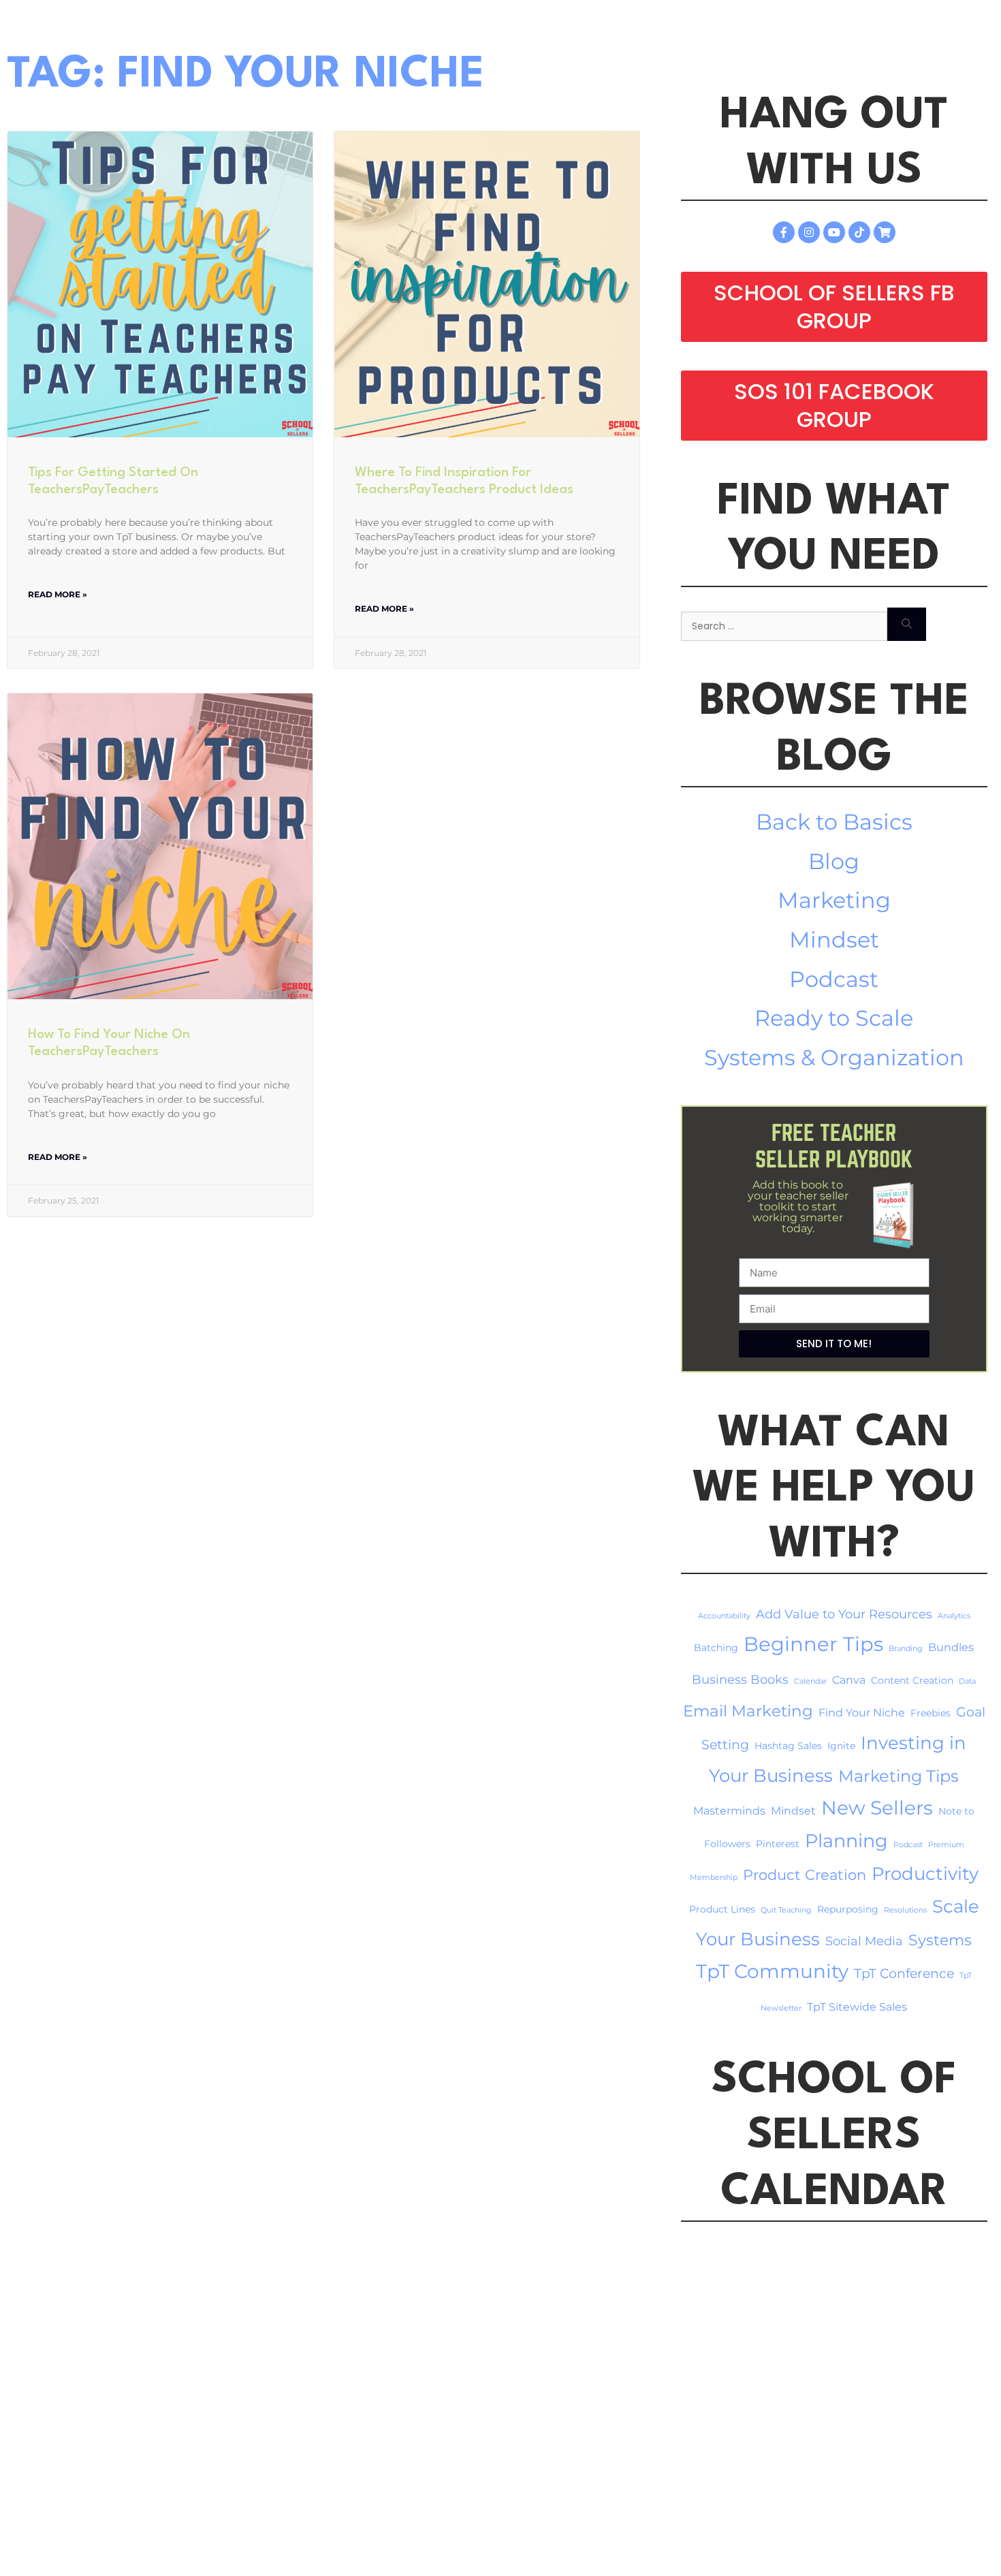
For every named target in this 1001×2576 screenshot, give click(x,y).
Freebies (931, 1713)
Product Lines (722, 1909)
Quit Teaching (786, 1910)
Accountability (724, 1616)
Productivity (925, 1873)
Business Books (740, 1679)
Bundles (951, 1647)
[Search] (907, 624)
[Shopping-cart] (885, 232)
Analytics (954, 1616)
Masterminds (729, 1811)
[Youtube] (834, 232)
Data (967, 1681)
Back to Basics (834, 822)
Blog (834, 861)
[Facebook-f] (784, 232)
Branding (906, 1649)
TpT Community (772, 1971)
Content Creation (912, 1680)
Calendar (810, 1681)
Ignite (841, 1746)
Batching (716, 1648)
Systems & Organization (834, 1057)
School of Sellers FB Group (834, 307)
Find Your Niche (862, 1713)
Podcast (834, 979)
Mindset (834, 940)
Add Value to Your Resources (844, 1614)
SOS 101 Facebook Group (834, 406)
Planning (846, 1841)
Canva (849, 1680)
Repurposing (848, 1909)
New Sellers (877, 1808)
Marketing (834, 900)
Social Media (864, 1941)
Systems (940, 1940)
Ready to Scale (834, 1018)
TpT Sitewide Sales (857, 2007)
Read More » (58, 594)
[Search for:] (784, 624)
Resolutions (905, 1910)
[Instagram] (809, 232)
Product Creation (805, 1874)
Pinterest (778, 1844)
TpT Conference (904, 1974)
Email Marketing (748, 1711)
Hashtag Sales (788, 1746)
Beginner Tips (813, 1644)
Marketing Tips (899, 1776)
